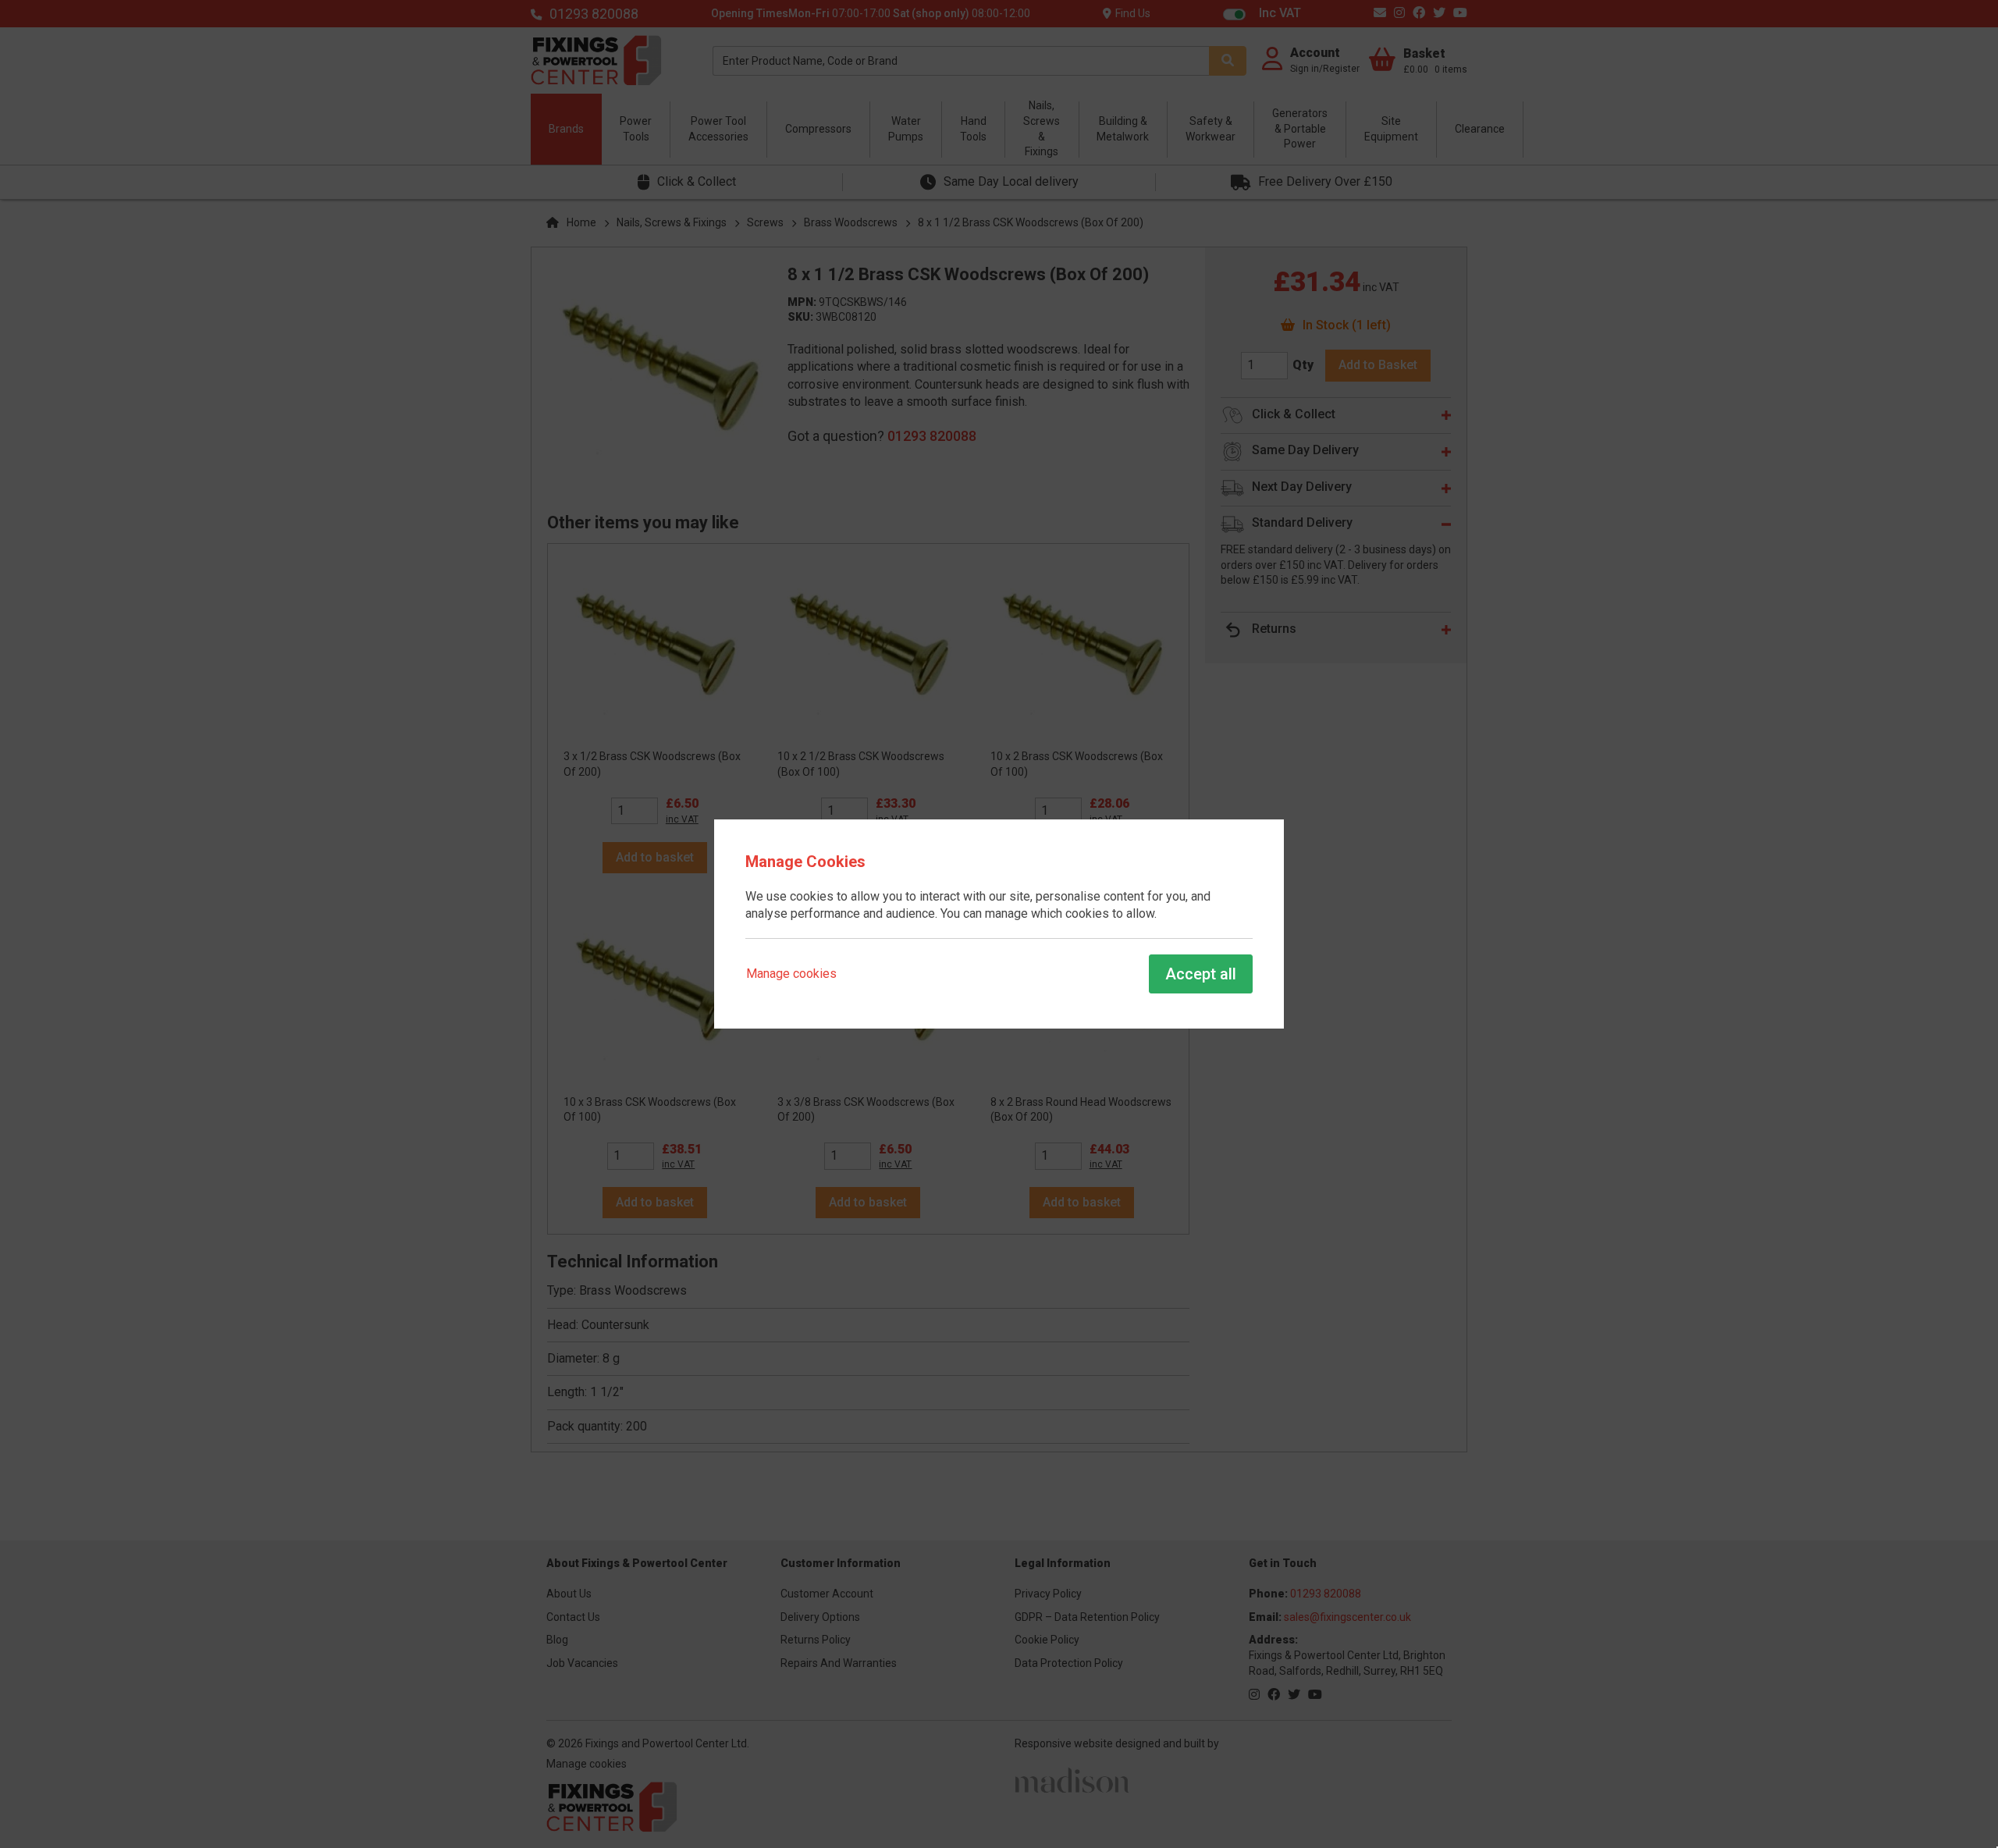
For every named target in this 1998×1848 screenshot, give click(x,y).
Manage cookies (791, 974)
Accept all (1201, 974)
